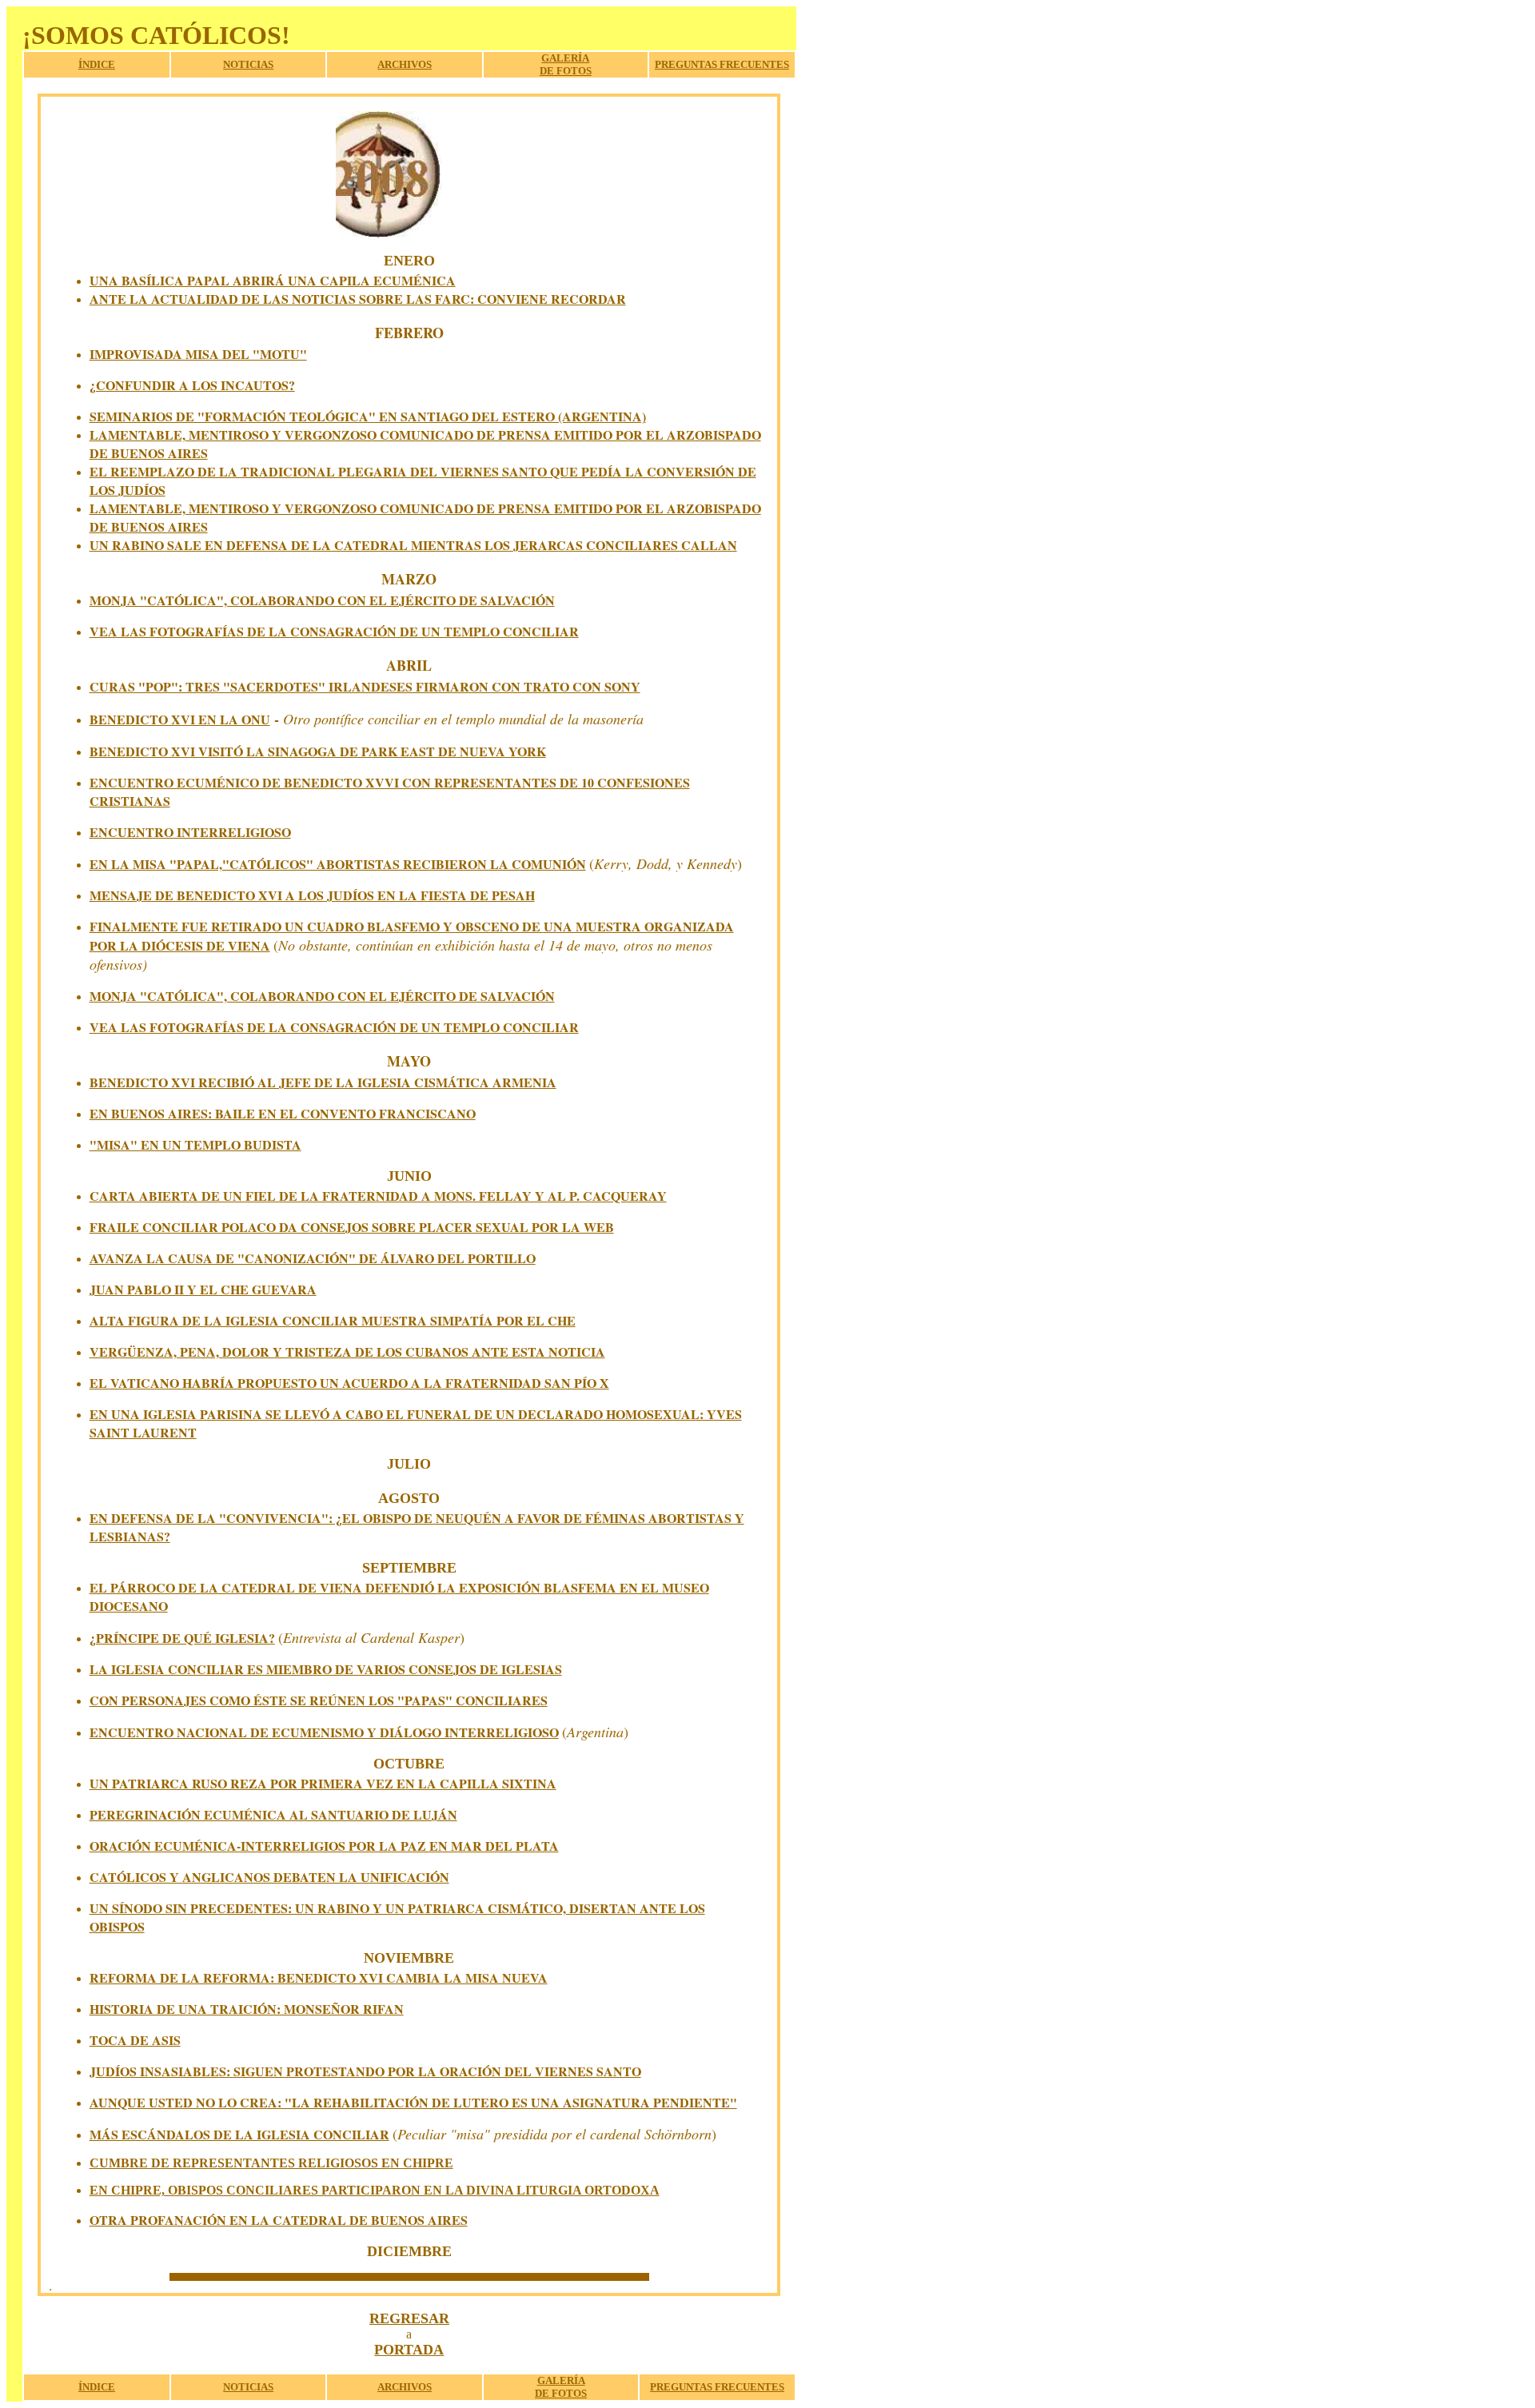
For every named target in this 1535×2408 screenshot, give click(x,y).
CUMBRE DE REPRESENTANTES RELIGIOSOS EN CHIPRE (271, 2163)
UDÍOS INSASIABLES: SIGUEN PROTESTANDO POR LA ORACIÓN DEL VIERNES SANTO (369, 2071)
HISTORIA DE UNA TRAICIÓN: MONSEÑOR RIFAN (247, 2009)
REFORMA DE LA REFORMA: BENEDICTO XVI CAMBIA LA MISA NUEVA (319, 1977)
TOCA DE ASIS (135, 2040)
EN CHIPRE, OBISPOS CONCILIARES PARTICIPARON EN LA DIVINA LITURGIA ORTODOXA (375, 2190)
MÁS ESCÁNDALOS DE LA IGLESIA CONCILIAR (239, 2134)
